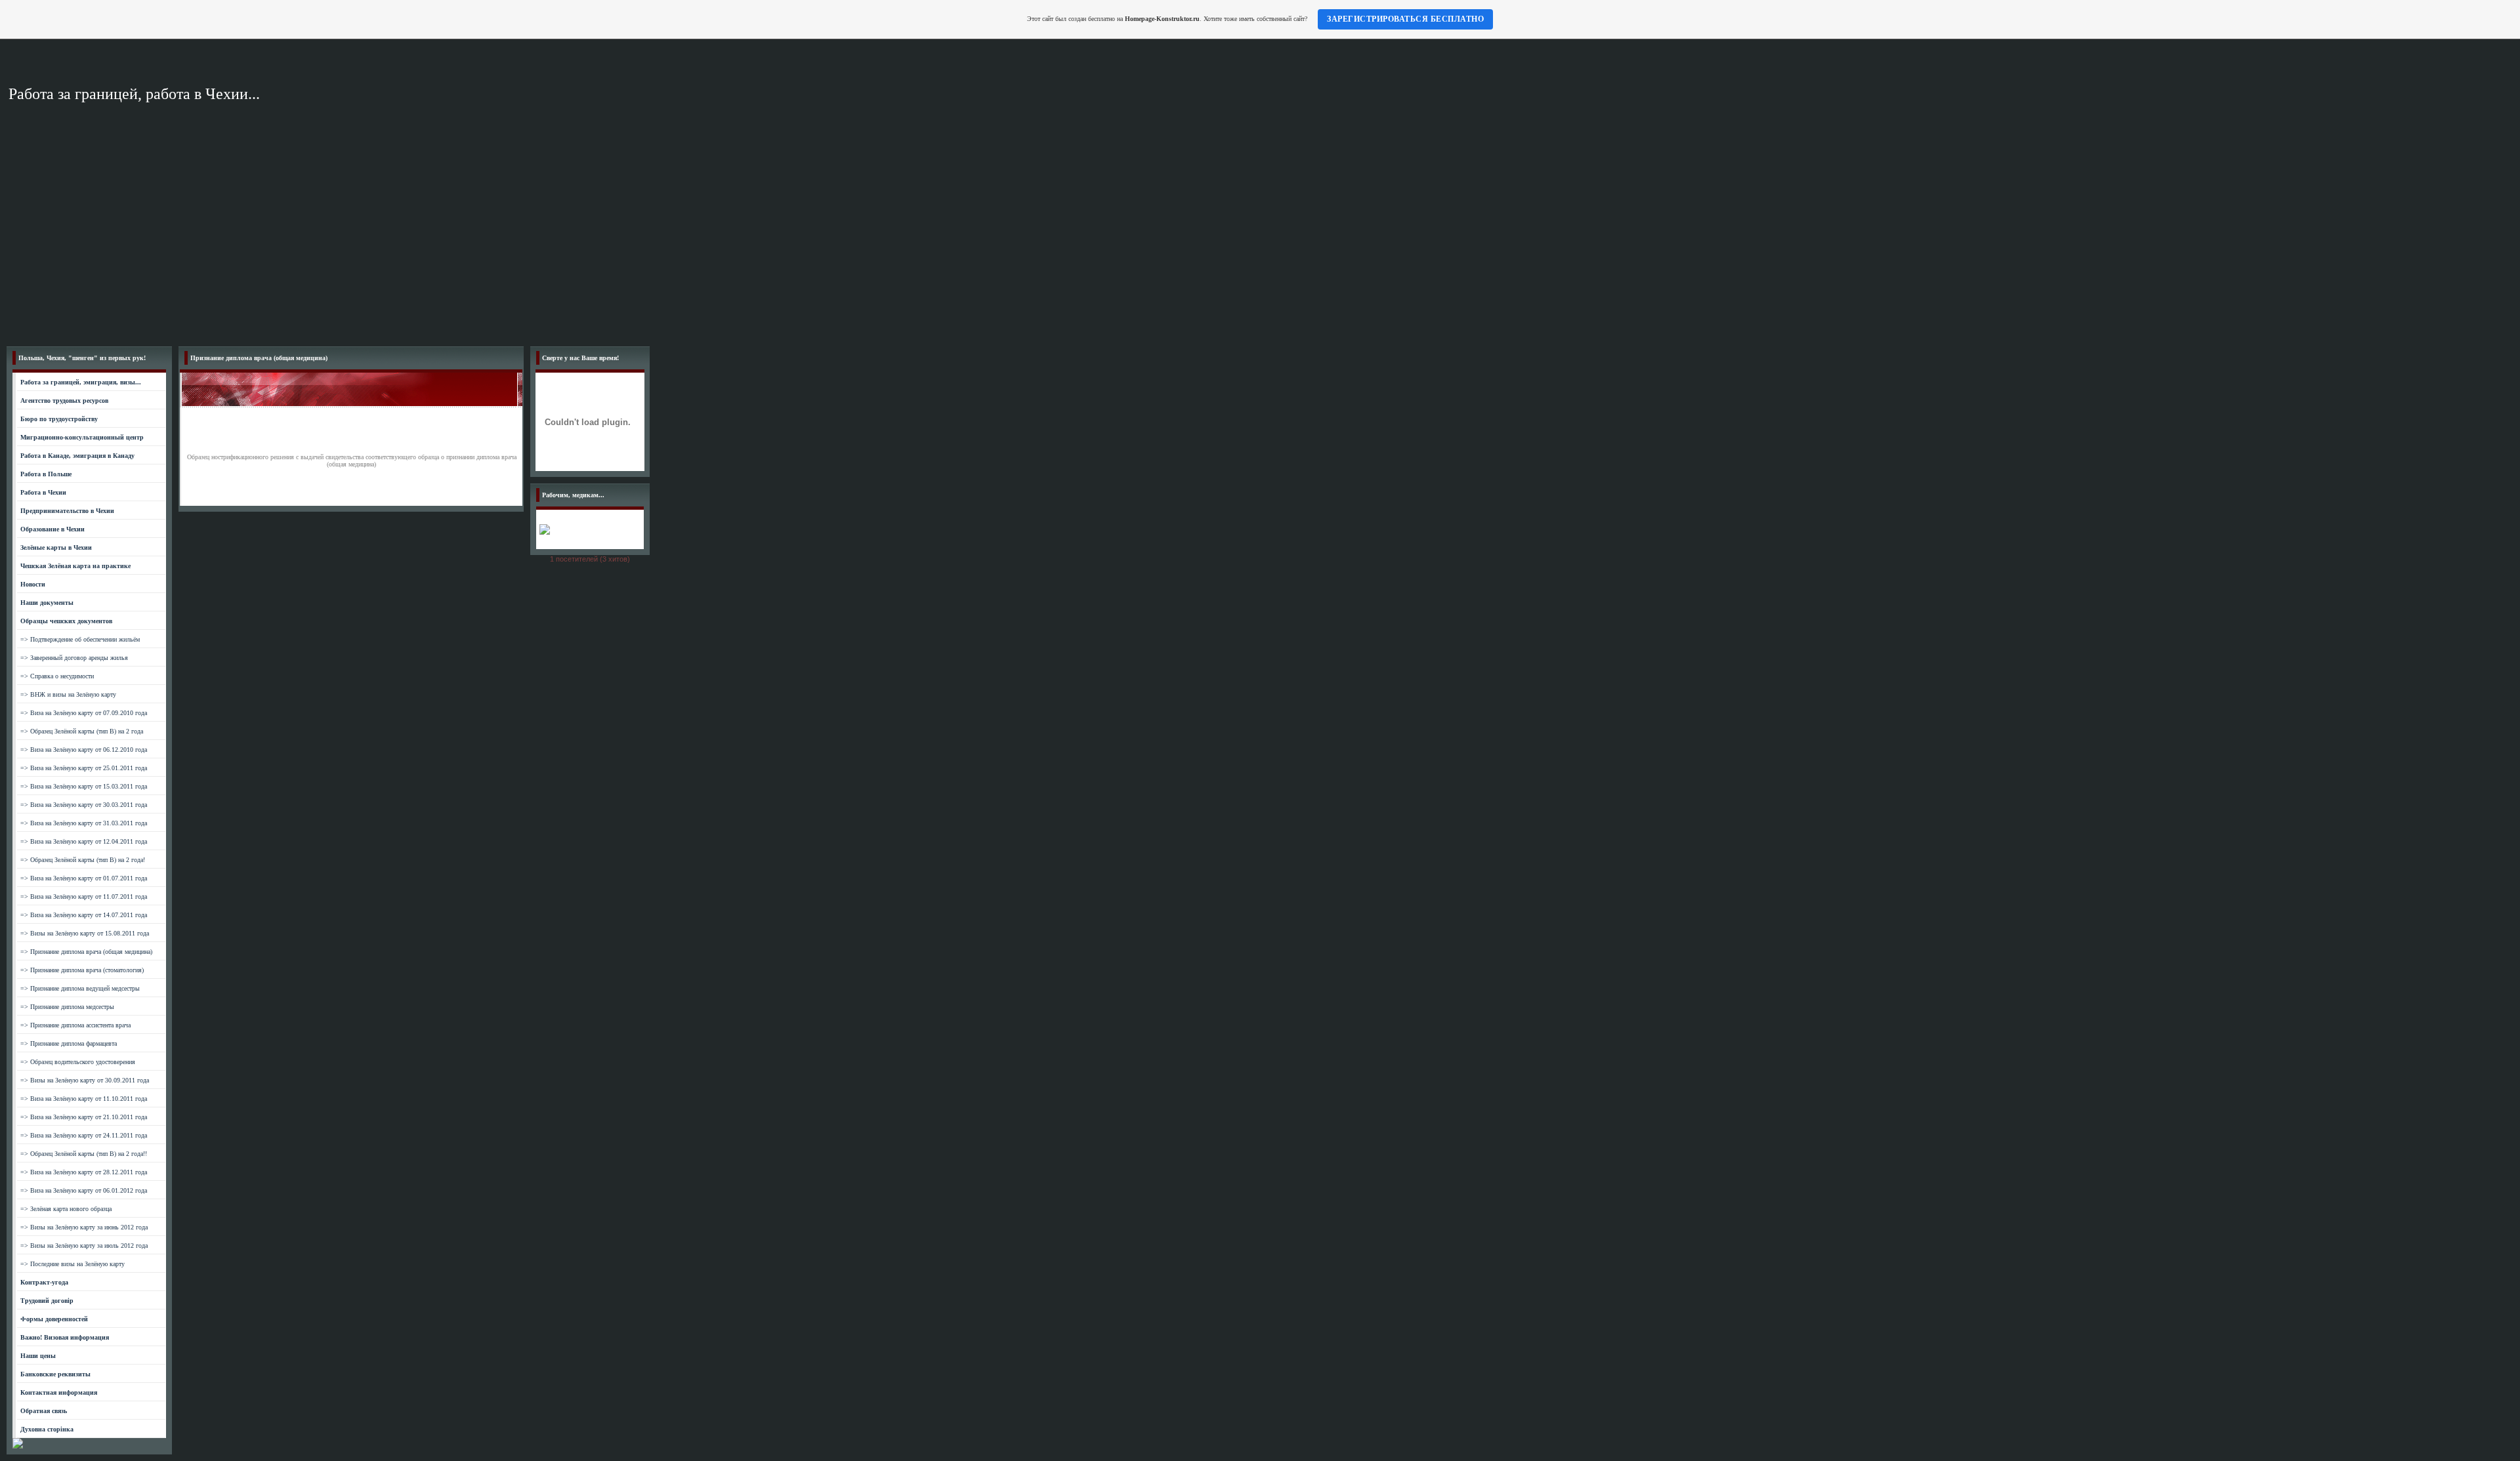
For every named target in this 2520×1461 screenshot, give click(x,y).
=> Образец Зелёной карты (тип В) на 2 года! (83, 860)
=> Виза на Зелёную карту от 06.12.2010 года (84, 750)
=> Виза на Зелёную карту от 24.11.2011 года (84, 1135)
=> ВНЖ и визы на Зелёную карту (68, 694)
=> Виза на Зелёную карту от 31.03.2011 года (84, 823)
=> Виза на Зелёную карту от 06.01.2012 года (84, 1190)
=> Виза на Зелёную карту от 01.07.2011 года (84, 878)
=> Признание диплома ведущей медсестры (80, 988)
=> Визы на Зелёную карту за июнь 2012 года (84, 1227)
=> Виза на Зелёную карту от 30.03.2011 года (84, 805)
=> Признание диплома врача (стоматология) (82, 970)
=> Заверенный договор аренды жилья (74, 658)
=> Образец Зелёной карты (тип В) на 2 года (82, 731)
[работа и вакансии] (18, 1446)
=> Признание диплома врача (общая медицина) (86, 952)
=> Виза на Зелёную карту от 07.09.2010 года (84, 713)
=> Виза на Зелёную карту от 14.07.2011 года (84, 915)
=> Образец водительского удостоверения (78, 1062)
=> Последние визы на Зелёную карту (73, 1264)
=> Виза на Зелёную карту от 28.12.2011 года (84, 1172)
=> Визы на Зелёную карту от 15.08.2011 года (85, 933)
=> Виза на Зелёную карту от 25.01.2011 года (84, 768)
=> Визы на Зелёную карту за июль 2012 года (84, 1245)
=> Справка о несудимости (57, 676)
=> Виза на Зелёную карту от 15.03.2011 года (84, 786)
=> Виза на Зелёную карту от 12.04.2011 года (84, 841)
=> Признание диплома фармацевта (69, 1043)
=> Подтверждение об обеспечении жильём (80, 639)
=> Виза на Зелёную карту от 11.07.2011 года (84, 896)
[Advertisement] (1260, 241)
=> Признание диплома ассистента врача (75, 1025)
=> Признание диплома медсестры (67, 1007)
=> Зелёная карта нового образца (66, 1209)
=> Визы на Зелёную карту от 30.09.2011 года (85, 1080)
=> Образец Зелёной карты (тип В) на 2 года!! (84, 1154)
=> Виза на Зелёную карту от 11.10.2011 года (84, 1099)
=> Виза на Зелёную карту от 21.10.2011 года (84, 1117)
